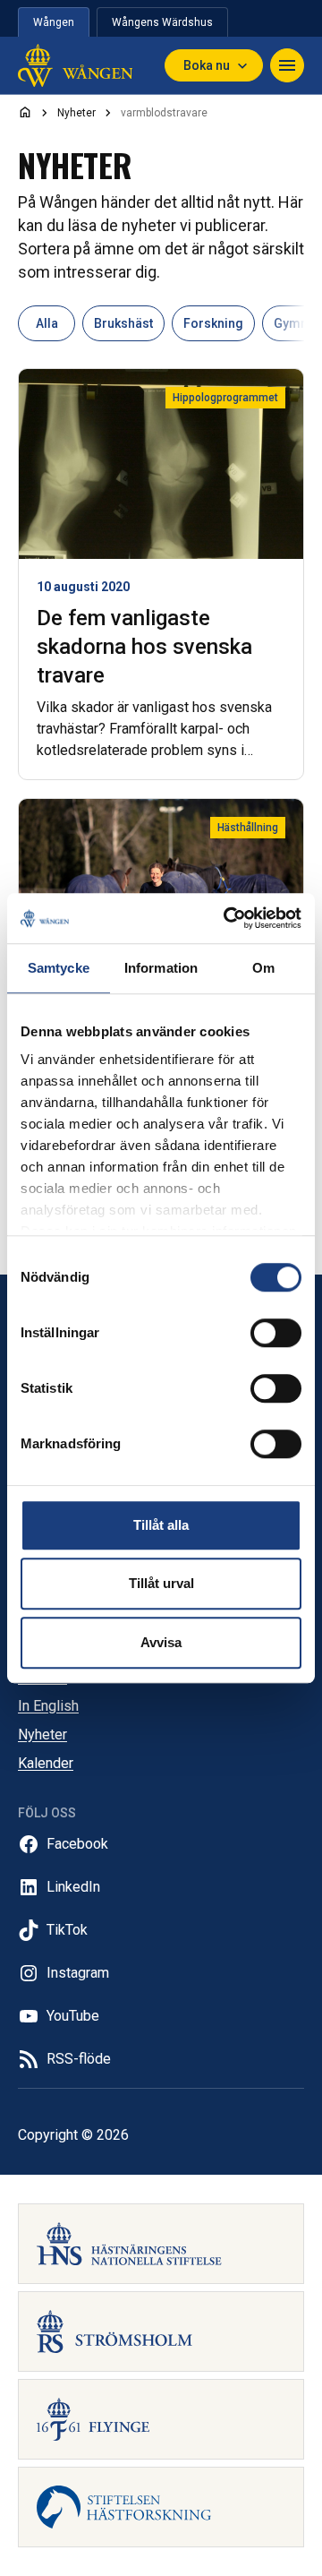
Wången (54, 22)
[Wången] (75, 65)
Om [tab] (263, 968)
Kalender (46, 1763)
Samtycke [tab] (59, 968)
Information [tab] (161, 968)
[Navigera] (287, 65)
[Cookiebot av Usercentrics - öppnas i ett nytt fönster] (227, 918)
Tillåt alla (161, 1525)
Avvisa (161, 1642)
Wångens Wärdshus (162, 22)
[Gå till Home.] (25, 112)
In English (48, 1706)
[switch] (276, 1333)
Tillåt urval (161, 1583)
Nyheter (42, 1735)
